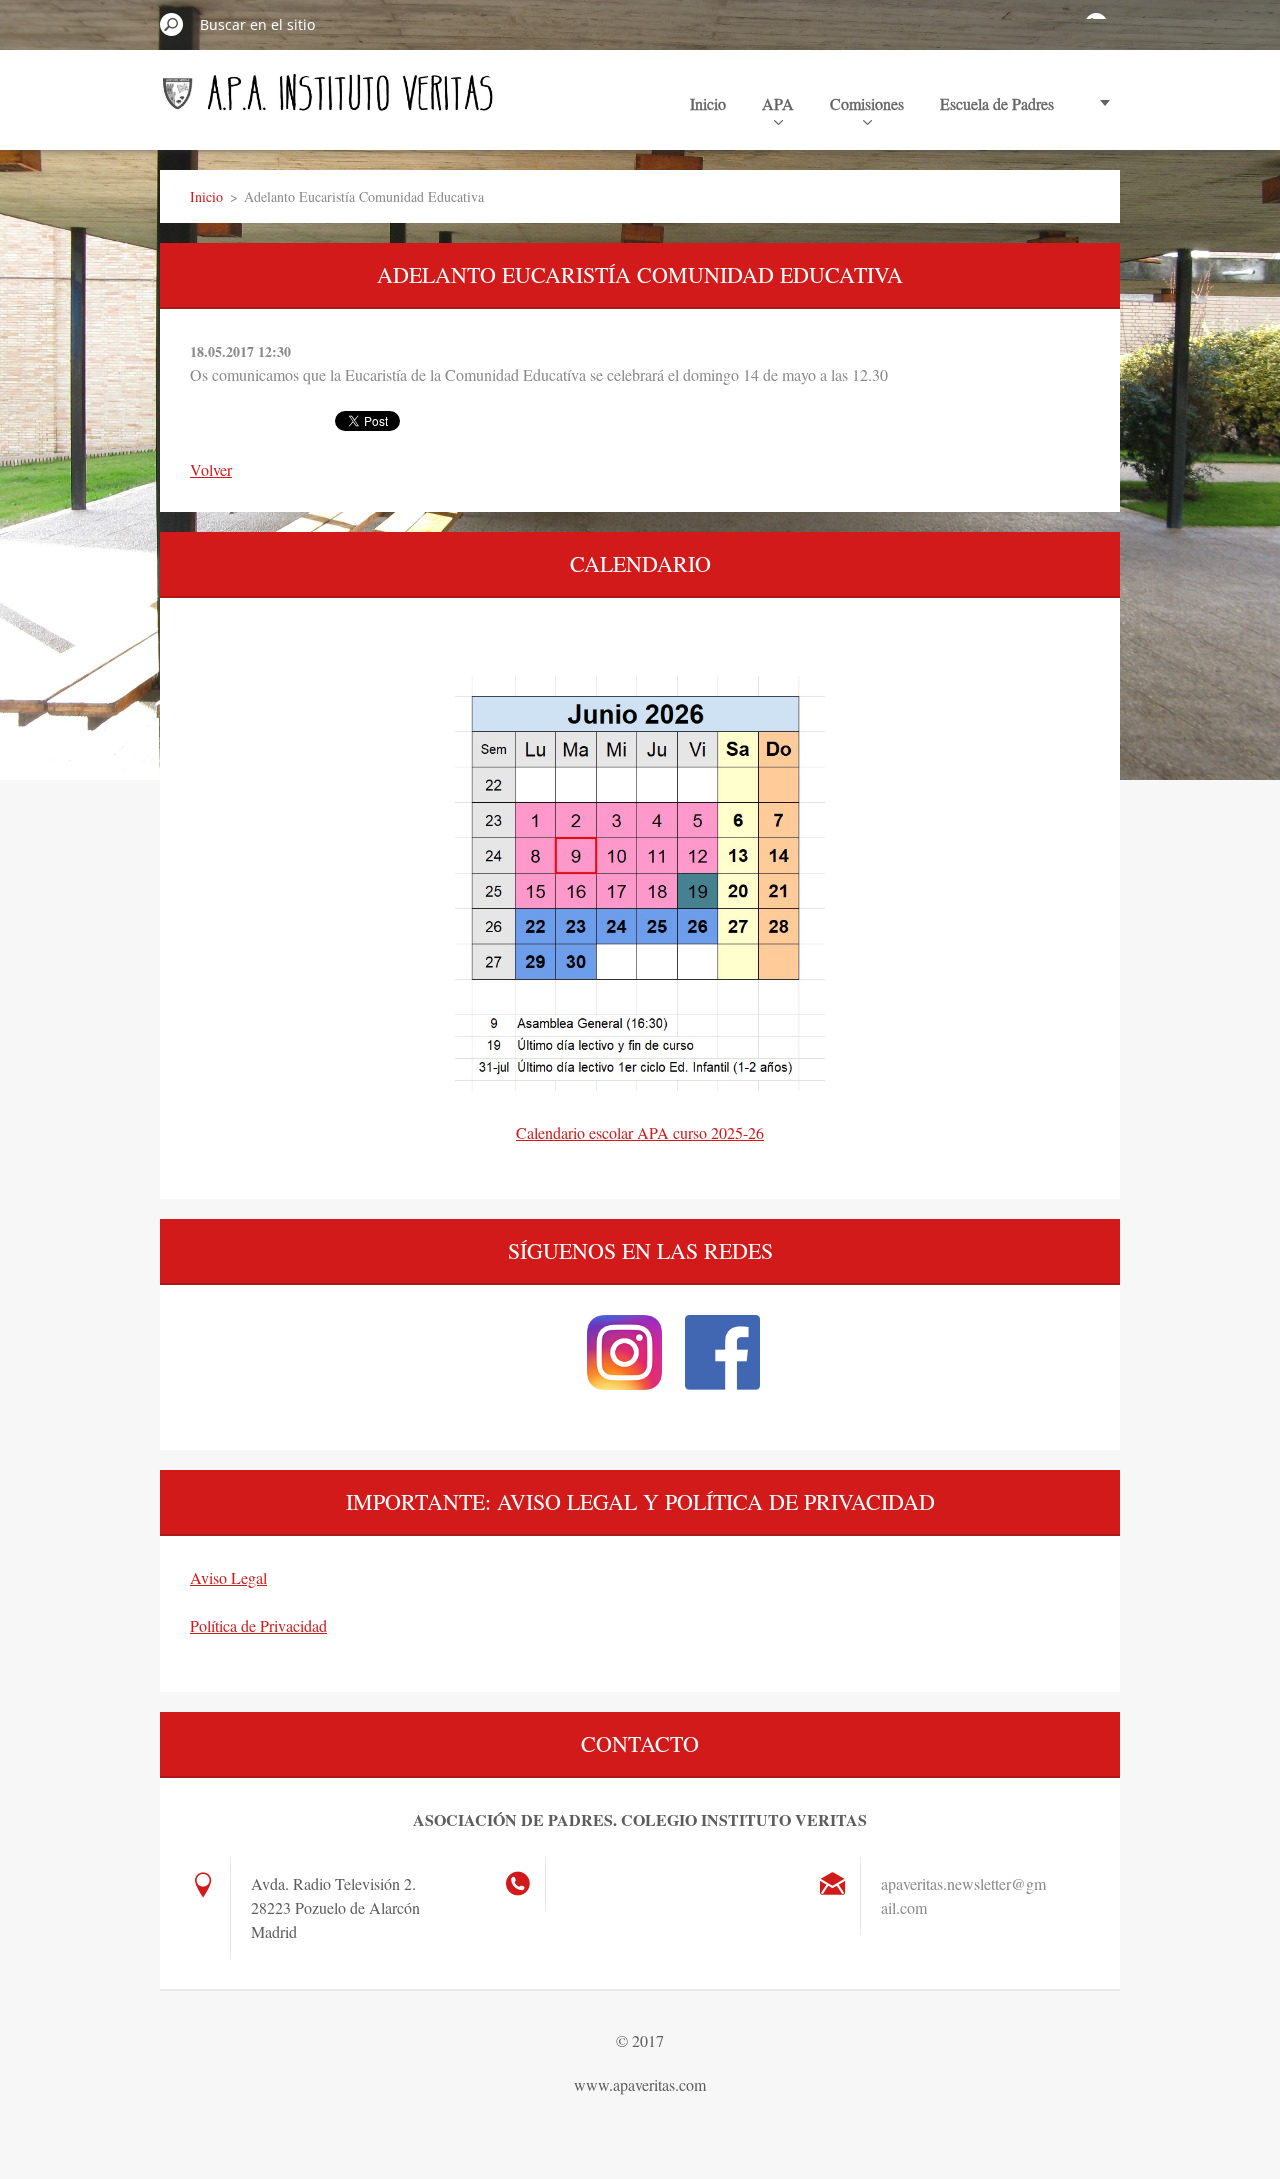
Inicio (708, 103)
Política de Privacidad (258, 1625)
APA (778, 103)
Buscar (172, 24)
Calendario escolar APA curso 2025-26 (640, 1132)
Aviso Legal (228, 1577)
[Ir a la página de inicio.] (328, 102)
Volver (211, 469)
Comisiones (867, 103)
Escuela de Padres (997, 103)
